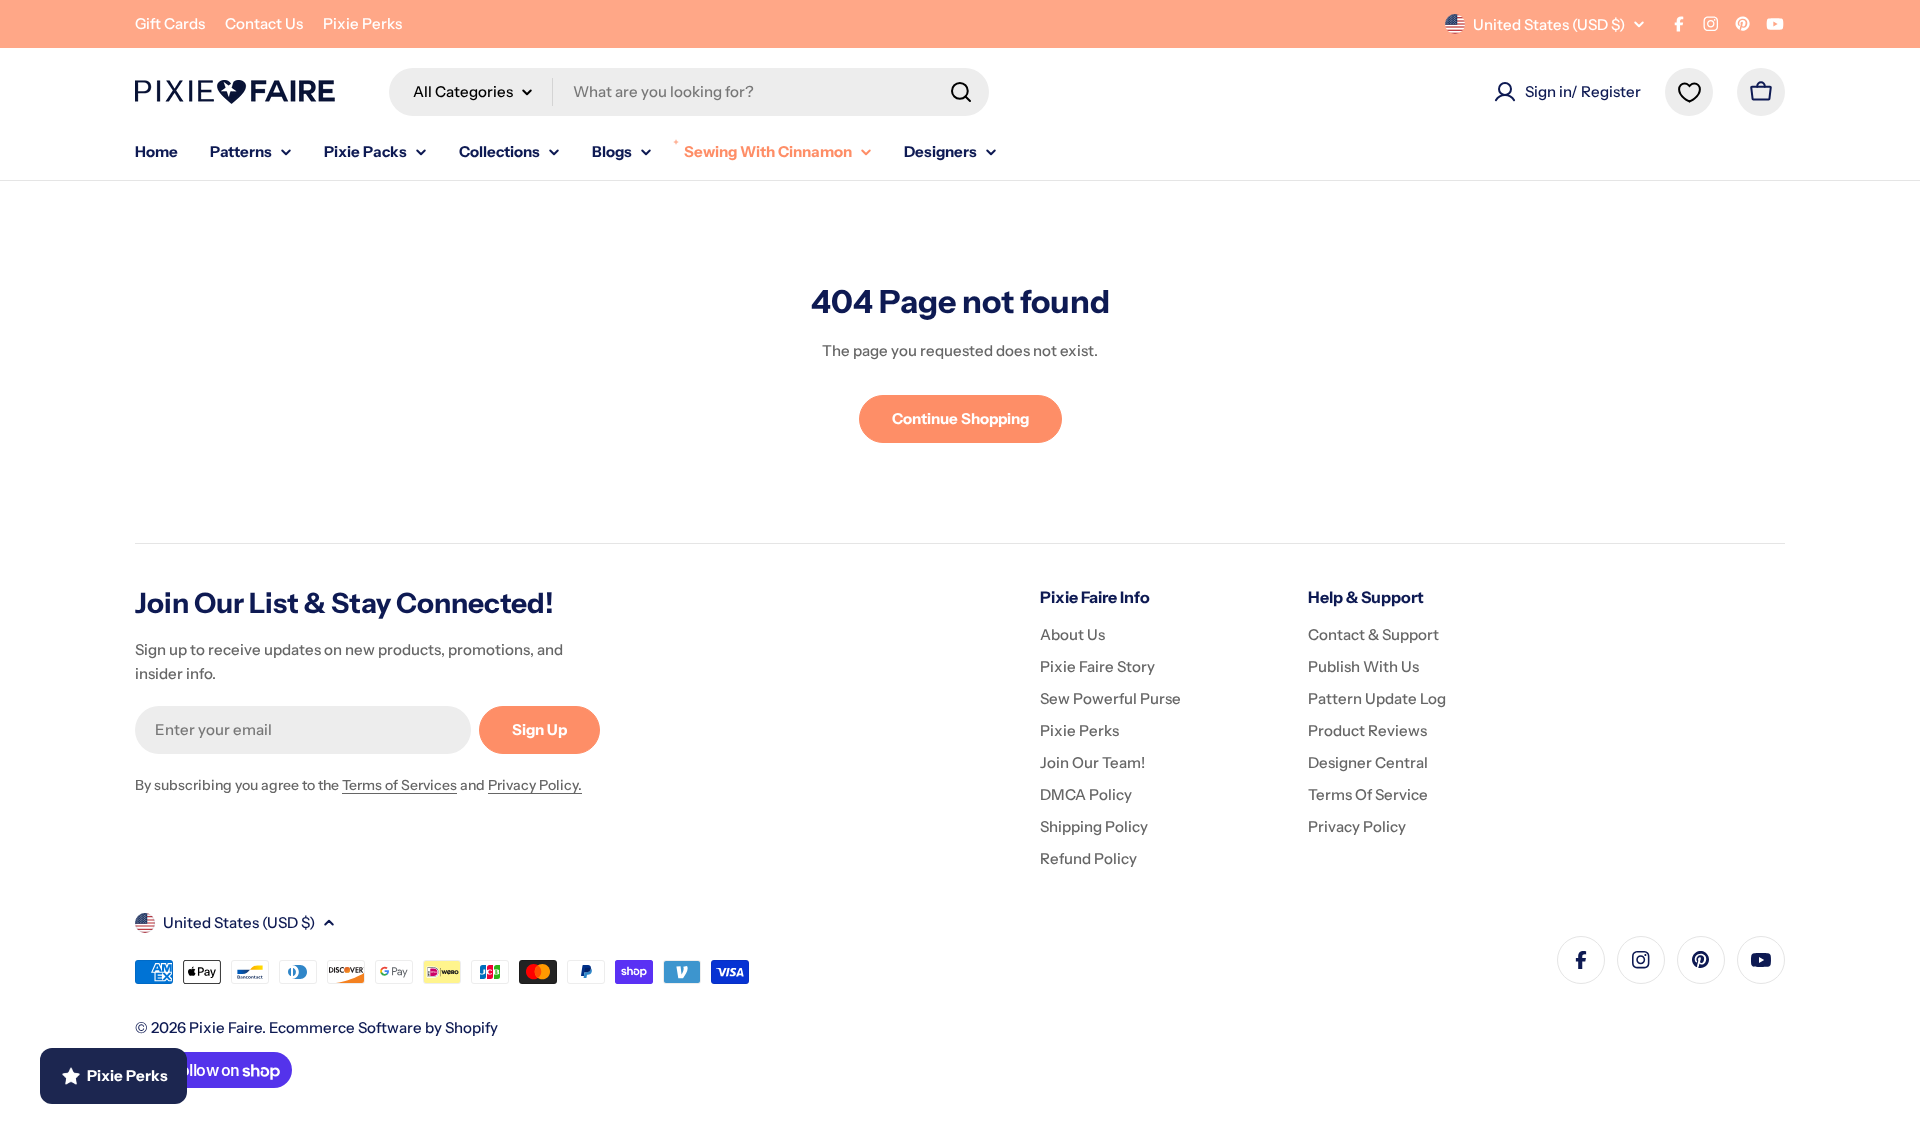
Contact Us (264, 23)
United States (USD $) (1549, 24)
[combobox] (689, 92)
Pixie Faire (225, 1027)
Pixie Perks (362, 23)
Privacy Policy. (535, 785)
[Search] (961, 92)
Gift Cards (170, 23)
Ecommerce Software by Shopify (383, 1027)
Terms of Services (399, 785)
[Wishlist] (1689, 92)
